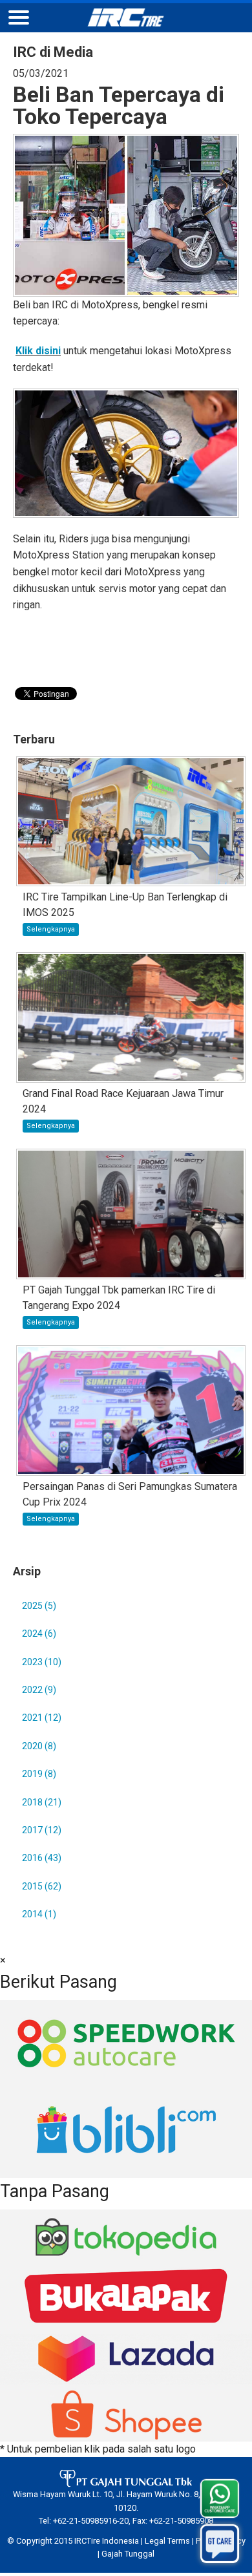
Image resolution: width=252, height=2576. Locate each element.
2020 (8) (39, 1746)
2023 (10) (42, 1662)
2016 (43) (42, 1858)
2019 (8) (39, 1774)
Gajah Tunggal (128, 2554)
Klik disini (38, 351)
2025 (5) (39, 1606)
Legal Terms (167, 2541)
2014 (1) (39, 1914)
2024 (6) (39, 1634)
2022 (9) (39, 1690)
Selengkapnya (51, 929)
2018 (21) (42, 1802)
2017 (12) (42, 1830)
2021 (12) (42, 1718)
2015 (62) (42, 1886)
